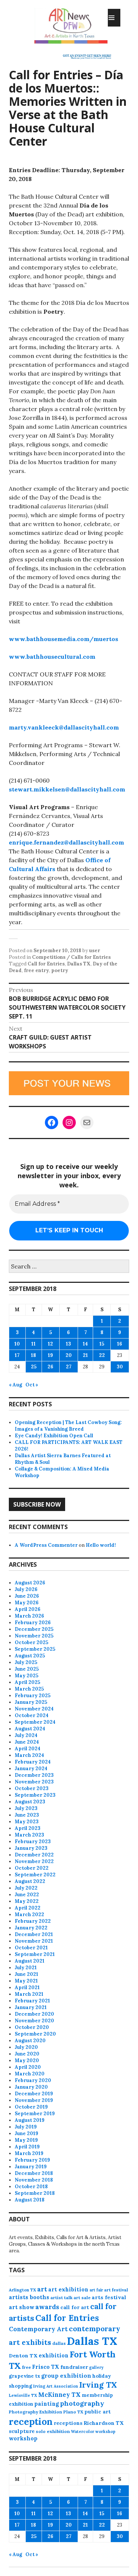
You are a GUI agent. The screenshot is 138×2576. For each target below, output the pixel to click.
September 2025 (35, 1649)
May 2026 (27, 1603)
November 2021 (34, 1941)
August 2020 (30, 2041)
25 (34, 1367)
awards (47, 2307)
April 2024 (28, 1749)
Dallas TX (79, 964)
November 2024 (34, 1709)
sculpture (22, 2431)
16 (120, 1344)
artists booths (29, 2297)
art (42, 2289)
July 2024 (26, 1735)
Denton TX (23, 2356)
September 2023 (35, 1795)
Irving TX (98, 2385)
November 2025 (34, 1636)
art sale (82, 2297)
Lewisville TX (23, 2395)
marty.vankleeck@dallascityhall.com (64, 727)
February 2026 (33, 1623)
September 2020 (35, 2034)
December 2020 (34, 2014)
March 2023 (29, 1835)
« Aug (15, 1385)
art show (22, 2307)
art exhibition (68, 2289)
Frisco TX (46, 2367)
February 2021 (32, 2001)
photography (82, 2403)
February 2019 (32, 2160)
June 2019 (26, 2133)
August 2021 (30, 1961)
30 (120, 1367)
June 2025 (27, 1669)
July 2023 (26, 1808)
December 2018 (34, 2173)
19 (50, 1355)
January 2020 (31, 2087)
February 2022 (33, 1921)
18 (33, 1355)
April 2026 (28, 1609)
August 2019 (30, 2120)
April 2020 (28, 2067)
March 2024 (29, 1755)
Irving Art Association (56, 2386)
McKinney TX (59, 2395)
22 (102, 1355)
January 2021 (31, 2007)
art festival (116, 2290)
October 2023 (32, 1788)
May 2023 (27, 1822)
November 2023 (34, 1782)
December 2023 (34, 1775)
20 (69, 1355)
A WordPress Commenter (46, 1545)
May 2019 (26, 2140)
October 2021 (31, 1948)
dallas (59, 2343)
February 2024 (33, 1762)
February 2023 (33, 1842)
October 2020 (32, 2027)
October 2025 (31, 1642)
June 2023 (27, 1815)
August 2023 (30, 1802)
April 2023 (28, 1828)
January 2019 (31, 2167)
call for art (75, 2307)
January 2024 (31, 1769)
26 (50, 1367)
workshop (23, 2438)
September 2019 (35, 2114)
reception (31, 2422)
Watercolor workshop (93, 2431)
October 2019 (31, 2107)
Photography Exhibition (36, 2412)
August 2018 (30, 2200)
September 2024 (35, 1722)
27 (69, 1367)
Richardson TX (104, 2423)
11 (33, 1344)
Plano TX (73, 2412)
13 (68, 1344)
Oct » (32, 1385)
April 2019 (27, 2147)
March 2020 (30, 2074)
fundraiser (74, 2367)
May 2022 (27, 1901)
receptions (68, 2423)
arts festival (109, 2297)
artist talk (61, 2297)
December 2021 (34, 1934)
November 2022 (34, 1861)
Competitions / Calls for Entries (71, 957)
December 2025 (34, 1629)
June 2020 (27, 2054)
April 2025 (27, 1682)
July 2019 (26, 2127)
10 (17, 1344)
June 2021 (26, 1974)
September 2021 (35, 1954)
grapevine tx (24, 2376)
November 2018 (34, 2180)
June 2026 (27, 1596)
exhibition (54, 2355)
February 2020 (33, 2080)
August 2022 (30, 1881)
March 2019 (29, 2153)
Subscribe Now (37, 1504)
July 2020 (26, 2047)
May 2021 (26, 1981)
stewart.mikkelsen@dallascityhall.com (67, 789)
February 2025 (33, 1696)
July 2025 (26, 1662)
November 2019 (34, 2100)
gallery (96, 2367)
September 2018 (35, 2193)
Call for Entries (46, 964)
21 (85, 1355)
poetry (60, 970)
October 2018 (31, 2187)
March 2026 (29, 1616)
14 (85, 1344)
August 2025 (30, 1656)
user (95, 951)
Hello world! (101, 1545)
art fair (96, 2290)
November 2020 (34, 2021)
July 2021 (26, 1968)
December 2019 (34, 2094)
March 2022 (29, 1914)
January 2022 (31, 1928)
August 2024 (30, 1729)
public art (98, 2412)
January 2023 (31, 1848)
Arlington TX (22, 2290)
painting (47, 2404)
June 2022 (27, 1895)
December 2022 (34, 1855)
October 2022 (32, 1868)
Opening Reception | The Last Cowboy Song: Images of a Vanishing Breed (68, 1426)
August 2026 (30, 1583)
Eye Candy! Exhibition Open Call (54, 1436)
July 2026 (26, 1589)
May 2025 (26, 1676)
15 (102, 1344)
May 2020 (27, 2060)
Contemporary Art (38, 2329)
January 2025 (31, 1702)
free (26, 2367)
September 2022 (35, 1875)
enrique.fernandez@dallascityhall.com (66, 842)
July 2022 (26, 1888)
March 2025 (29, 1689)
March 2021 (29, 1994)
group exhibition (66, 2376)
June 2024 (27, 1742)
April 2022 (28, 1908)
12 (50, 1344)
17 (17, 1355)
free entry (36, 970)
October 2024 (32, 1715)
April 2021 (27, 1987)
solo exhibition (53, 2431)
